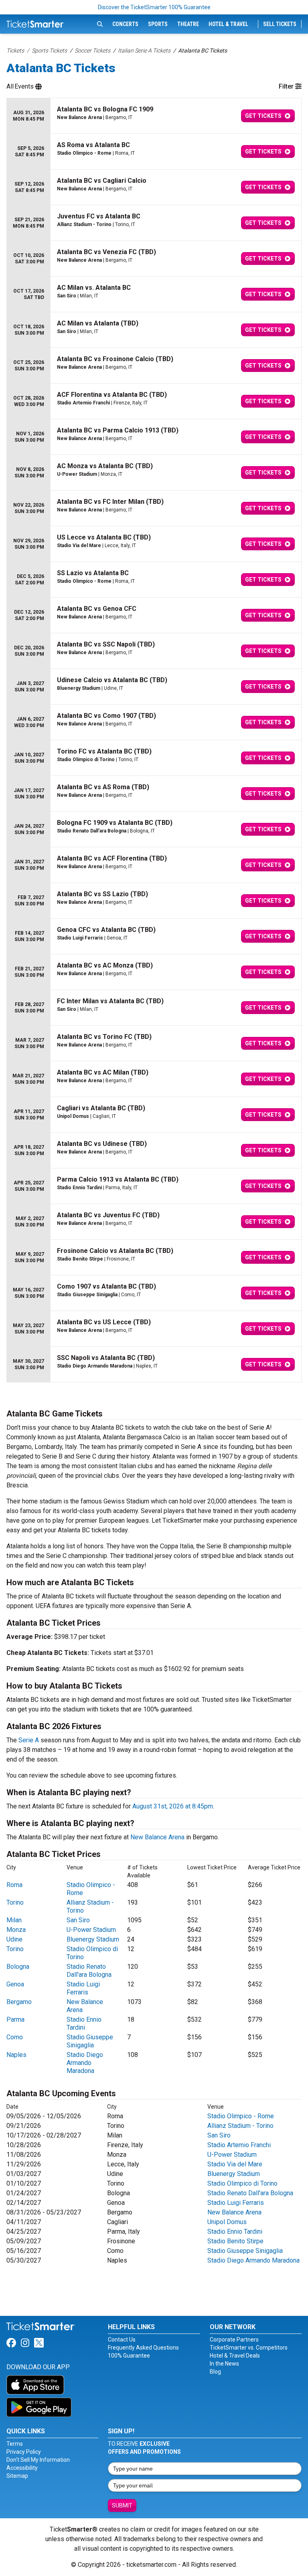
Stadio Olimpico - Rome (241, 2116)
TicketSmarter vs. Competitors (249, 2348)
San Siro (78, 1920)
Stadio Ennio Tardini (84, 2023)
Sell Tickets (280, 24)
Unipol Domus (227, 2222)
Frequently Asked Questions (143, 2348)
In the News (224, 2364)
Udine (14, 1939)
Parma (15, 2019)
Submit (122, 2505)
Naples (16, 2055)
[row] (154, 116)
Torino (15, 1902)
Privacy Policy (24, 2452)
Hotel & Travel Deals (235, 2356)
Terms (15, 2444)
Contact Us (122, 2340)
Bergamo (19, 2002)
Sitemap (17, 2476)
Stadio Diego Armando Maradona (85, 2063)
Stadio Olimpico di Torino (242, 2183)
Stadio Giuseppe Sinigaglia (90, 2041)
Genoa (15, 1984)
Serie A (29, 1740)
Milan (14, 1920)
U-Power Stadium (91, 1930)
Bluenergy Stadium (93, 1939)
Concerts (125, 24)
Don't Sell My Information (38, 2460)
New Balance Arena (157, 1837)
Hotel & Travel (228, 24)
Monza (16, 1930)
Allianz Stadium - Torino (240, 2126)
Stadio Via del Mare (235, 2164)
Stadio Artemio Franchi (239, 2145)
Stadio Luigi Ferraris (83, 1988)
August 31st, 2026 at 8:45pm (173, 1806)
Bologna (18, 1967)
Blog (215, 2372)
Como (15, 2037)
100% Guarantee (129, 2356)
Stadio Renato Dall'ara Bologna (89, 1971)
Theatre (188, 24)
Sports (158, 24)
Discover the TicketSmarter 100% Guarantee (154, 7)
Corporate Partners (234, 2340)
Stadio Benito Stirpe (235, 2241)
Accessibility (22, 2468)
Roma (14, 1885)
